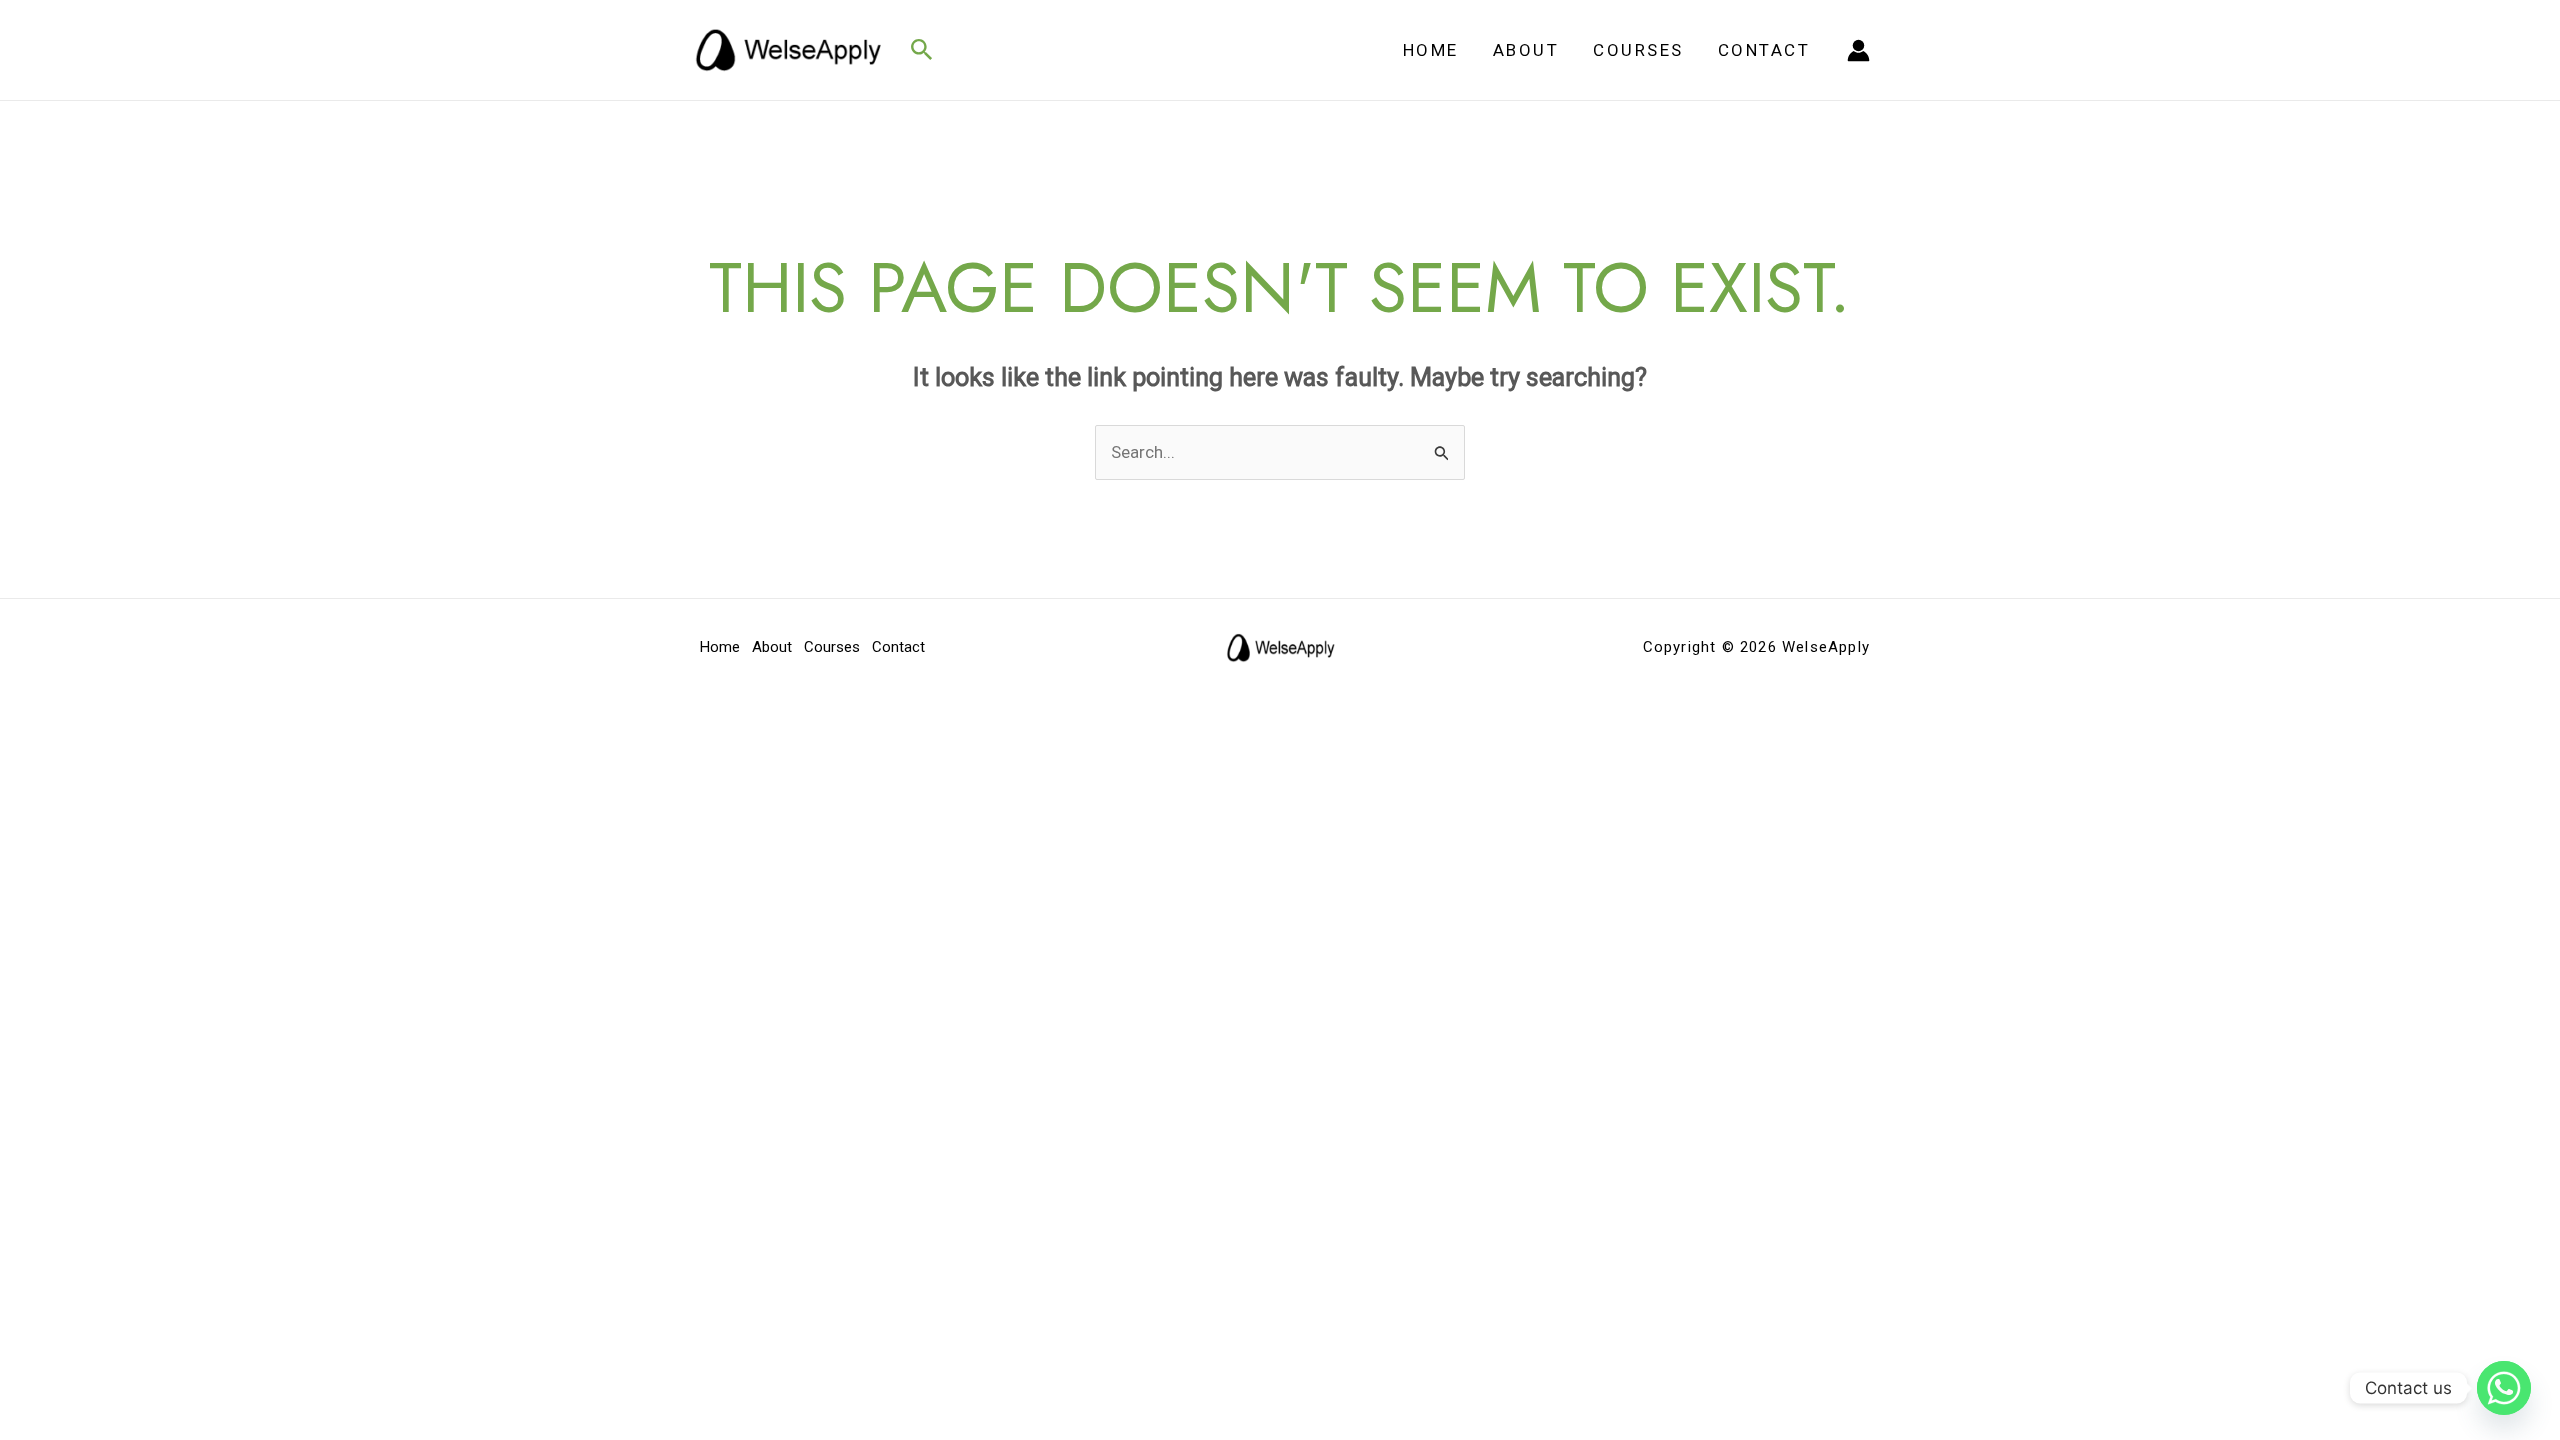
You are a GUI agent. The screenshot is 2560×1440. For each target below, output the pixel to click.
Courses (1638, 50)
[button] (922, 50)
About (1526, 50)
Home (1431, 50)
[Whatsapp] (2504, 1388)
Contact (1764, 50)
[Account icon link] (1858, 50)
